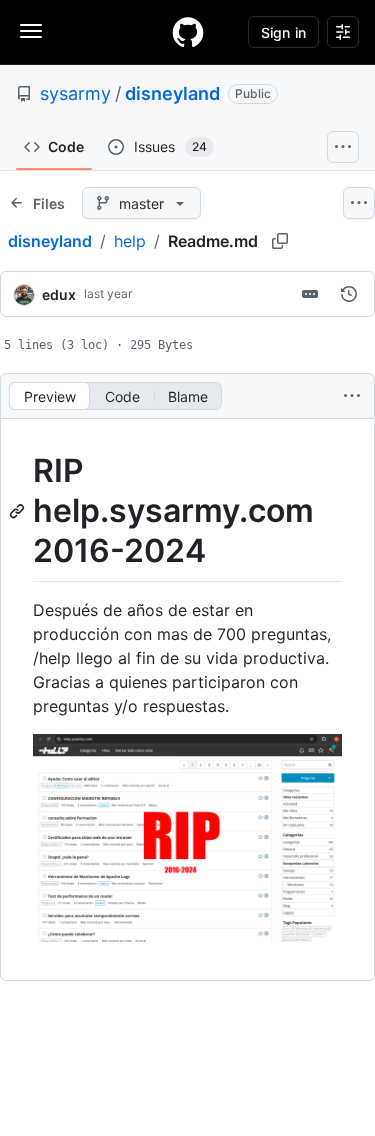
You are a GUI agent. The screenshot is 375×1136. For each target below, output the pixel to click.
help (130, 241)
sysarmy (75, 93)
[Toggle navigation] (31, 31)
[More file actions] (352, 396)
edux (59, 294)
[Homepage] (188, 32)
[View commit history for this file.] (349, 294)
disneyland (172, 93)
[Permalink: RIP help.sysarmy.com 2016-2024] (19, 511)
